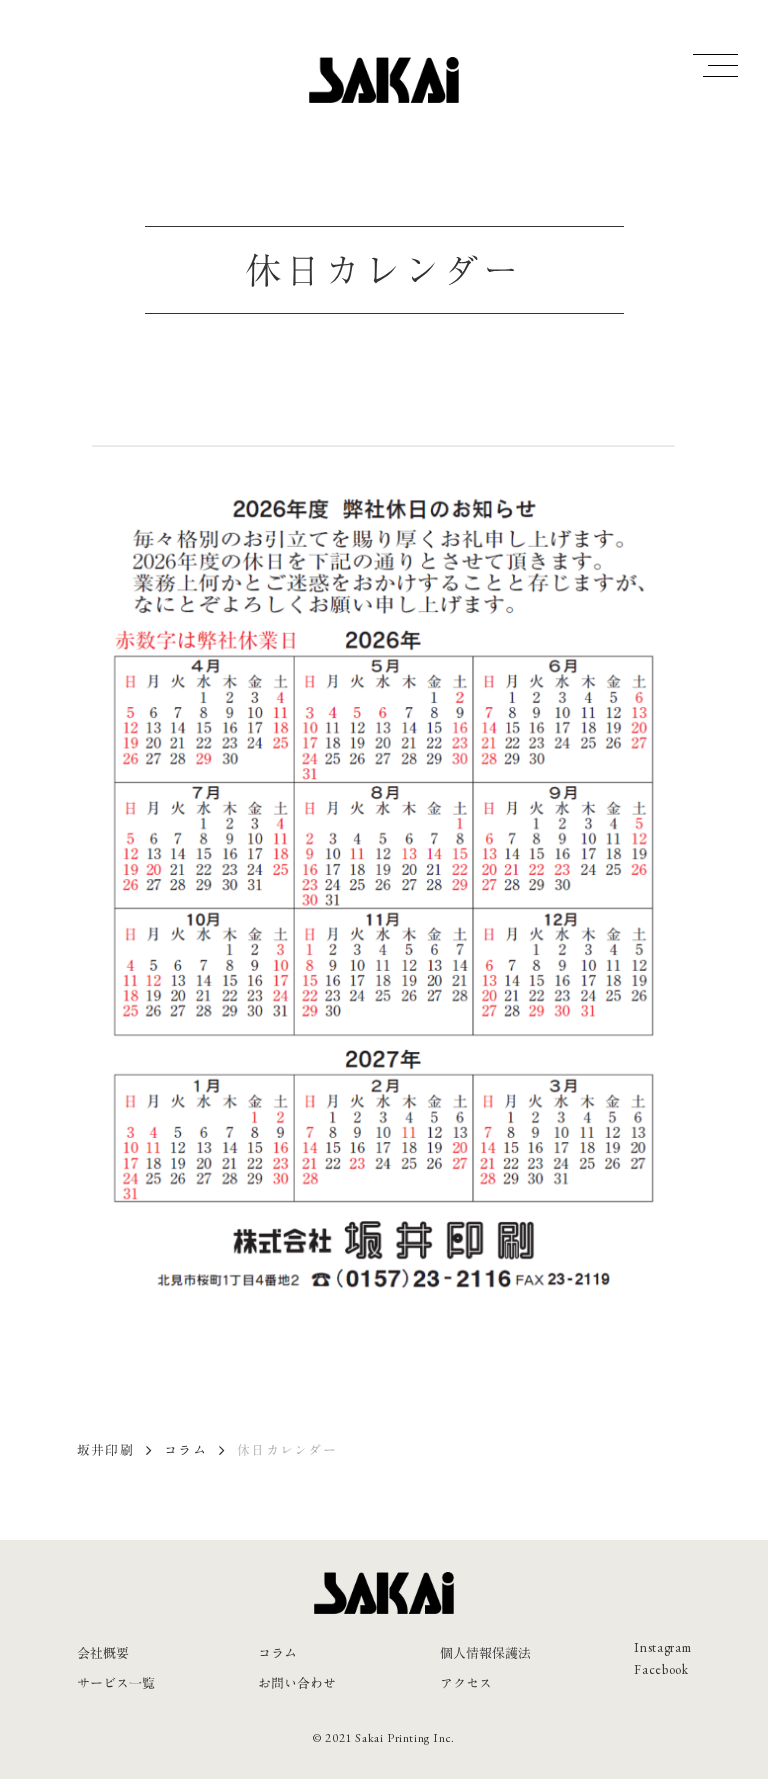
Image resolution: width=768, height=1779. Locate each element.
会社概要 (103, 1653)
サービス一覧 (116, 1683)
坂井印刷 (105, 1450)
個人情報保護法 (485, 1653)
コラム (185, 1450)
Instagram (662, 1647)
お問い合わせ (297, 1683)
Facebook (661, 1669)
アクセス (466, 1683)
